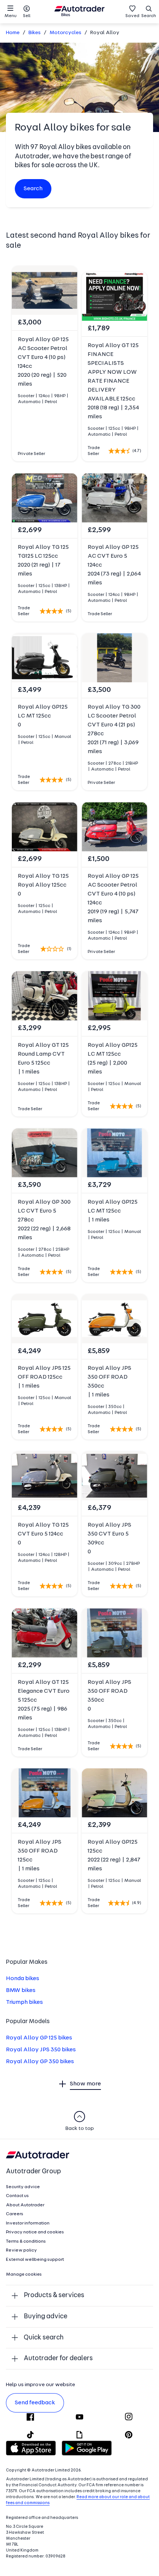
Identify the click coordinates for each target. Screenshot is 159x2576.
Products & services (54, 2295)
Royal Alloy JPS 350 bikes (41, 2050)
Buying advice (45, 2317)
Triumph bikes (24, 2002)
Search (149, 16)
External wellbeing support (35, 2260)
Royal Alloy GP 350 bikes (40, 2062)
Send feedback (35, 2403)
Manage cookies (24, 2275)
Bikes (35, 33)
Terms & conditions (26, 2242)
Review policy (21, 2250)
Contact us (17, 2196)
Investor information (28, 2223)
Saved (132, 16)
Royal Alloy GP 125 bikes (39, 2038)
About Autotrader (25, 2205)
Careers (15, 2214)
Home (13, 33)
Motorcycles (65, 33)
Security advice (23, 2187)
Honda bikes (23, 1979)
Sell (27, 16)
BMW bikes (21, 1990)
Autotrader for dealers (58, 2359)
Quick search (44, 2338)
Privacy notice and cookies (35, 2232)
